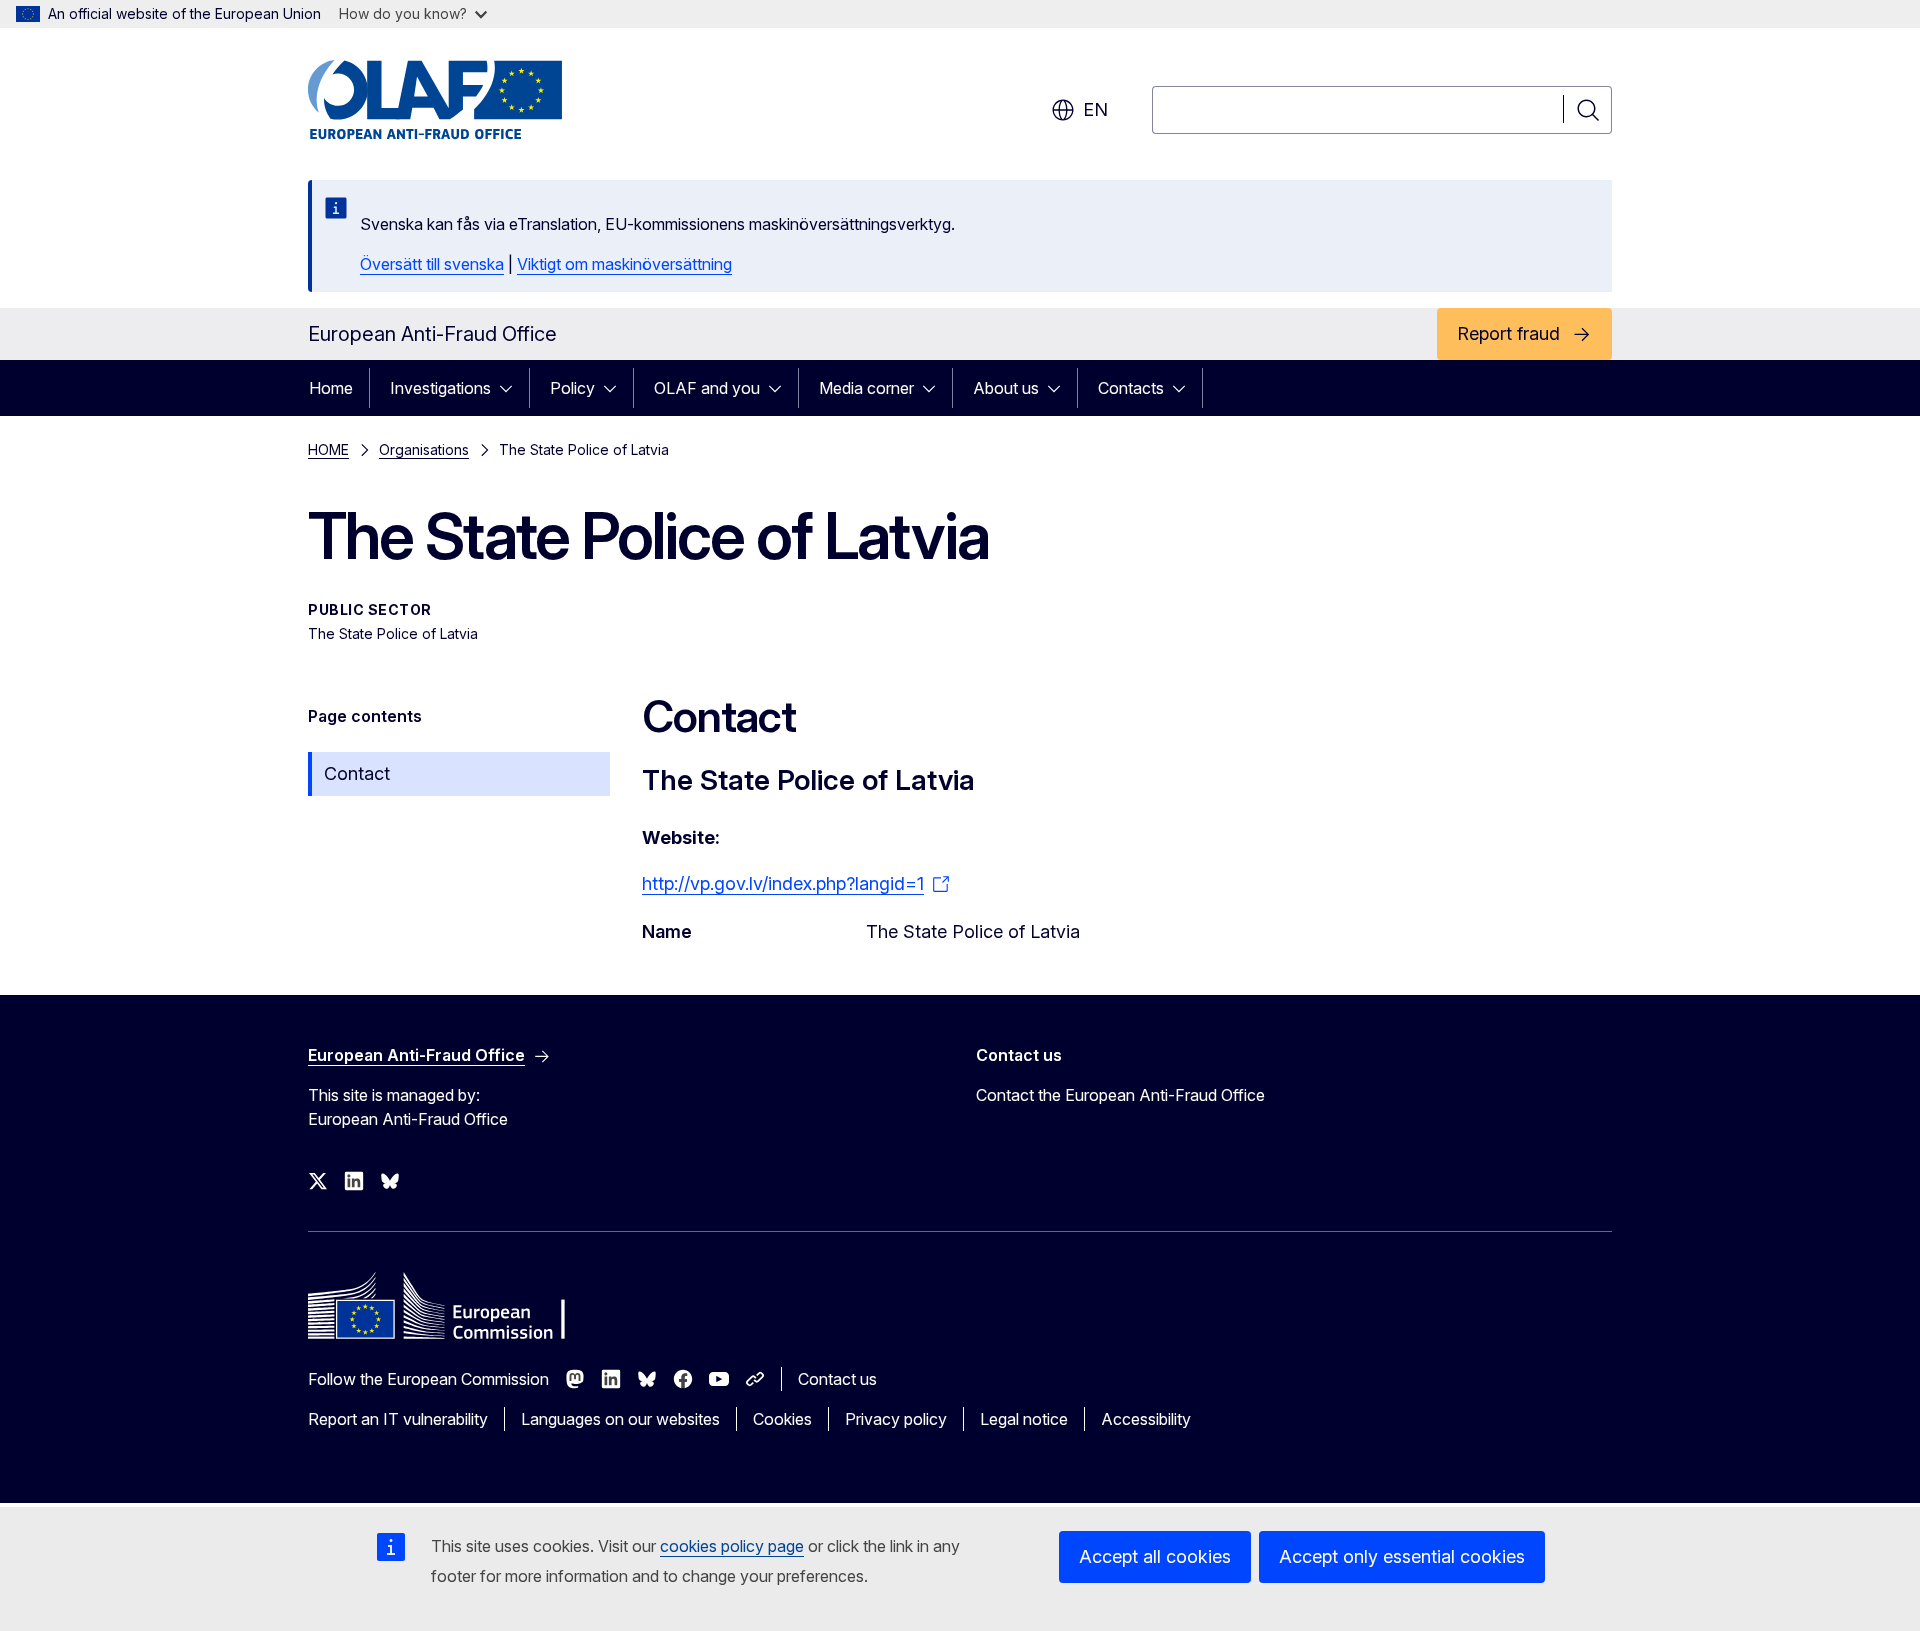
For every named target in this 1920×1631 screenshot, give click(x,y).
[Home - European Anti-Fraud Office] (469, 100)
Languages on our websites (620, 1419)
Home (331, 388)
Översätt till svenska (432, 264)
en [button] (1095, 109)
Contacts (1131, 388)
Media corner (866, 388)
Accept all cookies (1155, 1556)
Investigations (440, 388)
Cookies (782, 1419)
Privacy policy (896, 1419)
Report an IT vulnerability (398, 1419)
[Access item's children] (512, 388)
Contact (357, 773)
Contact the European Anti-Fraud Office (1120, 1095)
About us (1006, 388)
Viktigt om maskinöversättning (624, 264)
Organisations (424, 449)
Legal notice (1024, 1419)
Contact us (837, 1379)
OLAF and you (707, 388)
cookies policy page (732, 1546)
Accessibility (1146, 1419)
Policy (572, 388)
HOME (328, 449)
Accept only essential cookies (1402, 1556)
